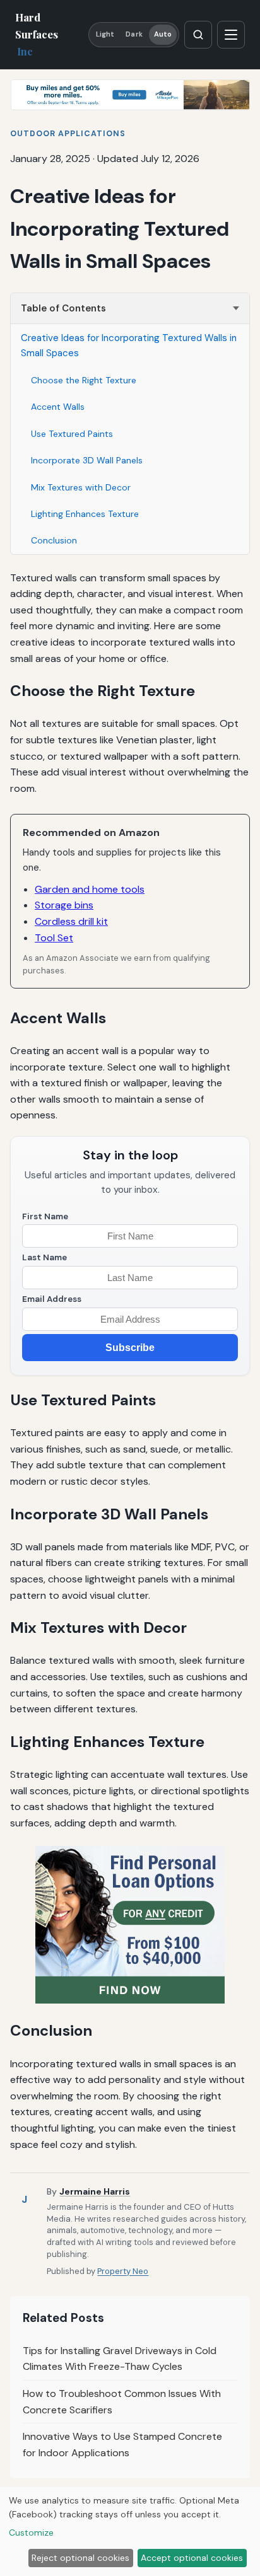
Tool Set (54, 938)
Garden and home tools (90, 889)
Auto (163, 34)
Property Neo (123, 2271)
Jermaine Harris (95, 2191)
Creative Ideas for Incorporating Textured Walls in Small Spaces (129, 345)
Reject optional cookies (80, 2558)
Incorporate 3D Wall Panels (87, 460)
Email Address (52, 1299)
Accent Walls (58, 407)
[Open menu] (231, 35)
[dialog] (130, 2532)
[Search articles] (198, 35)
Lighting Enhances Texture (85, 514)
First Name (45, 1216)
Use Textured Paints (72, 434)
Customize (31, 2532)
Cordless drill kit (71, 921)
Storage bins (64, 905)
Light (105, 34)
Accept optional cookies (192, 2558)
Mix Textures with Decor (81, 487)
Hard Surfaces (37, 34)
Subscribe (130, 1348)
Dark (134, 34)
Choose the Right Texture (84, 380)
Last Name (44, 1257)
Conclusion (54, 540)
